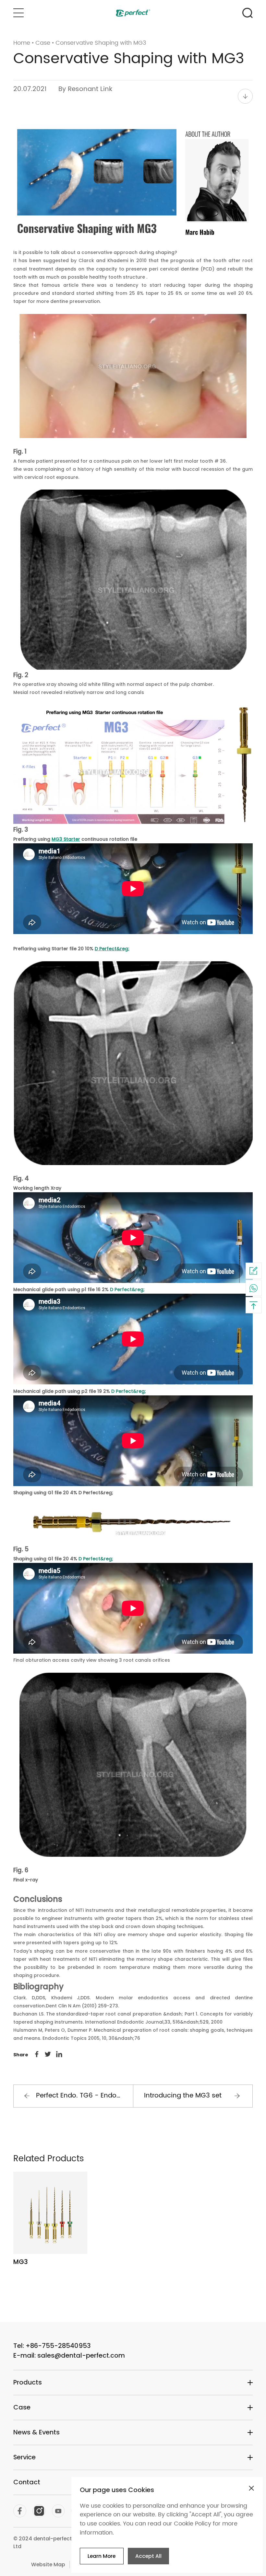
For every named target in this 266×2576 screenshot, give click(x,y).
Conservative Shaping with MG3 (101, 43)
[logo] (133, 13)
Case (43, 43)
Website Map (48, 2564)
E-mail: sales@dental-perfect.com (69, 2355)
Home (22, 43)
